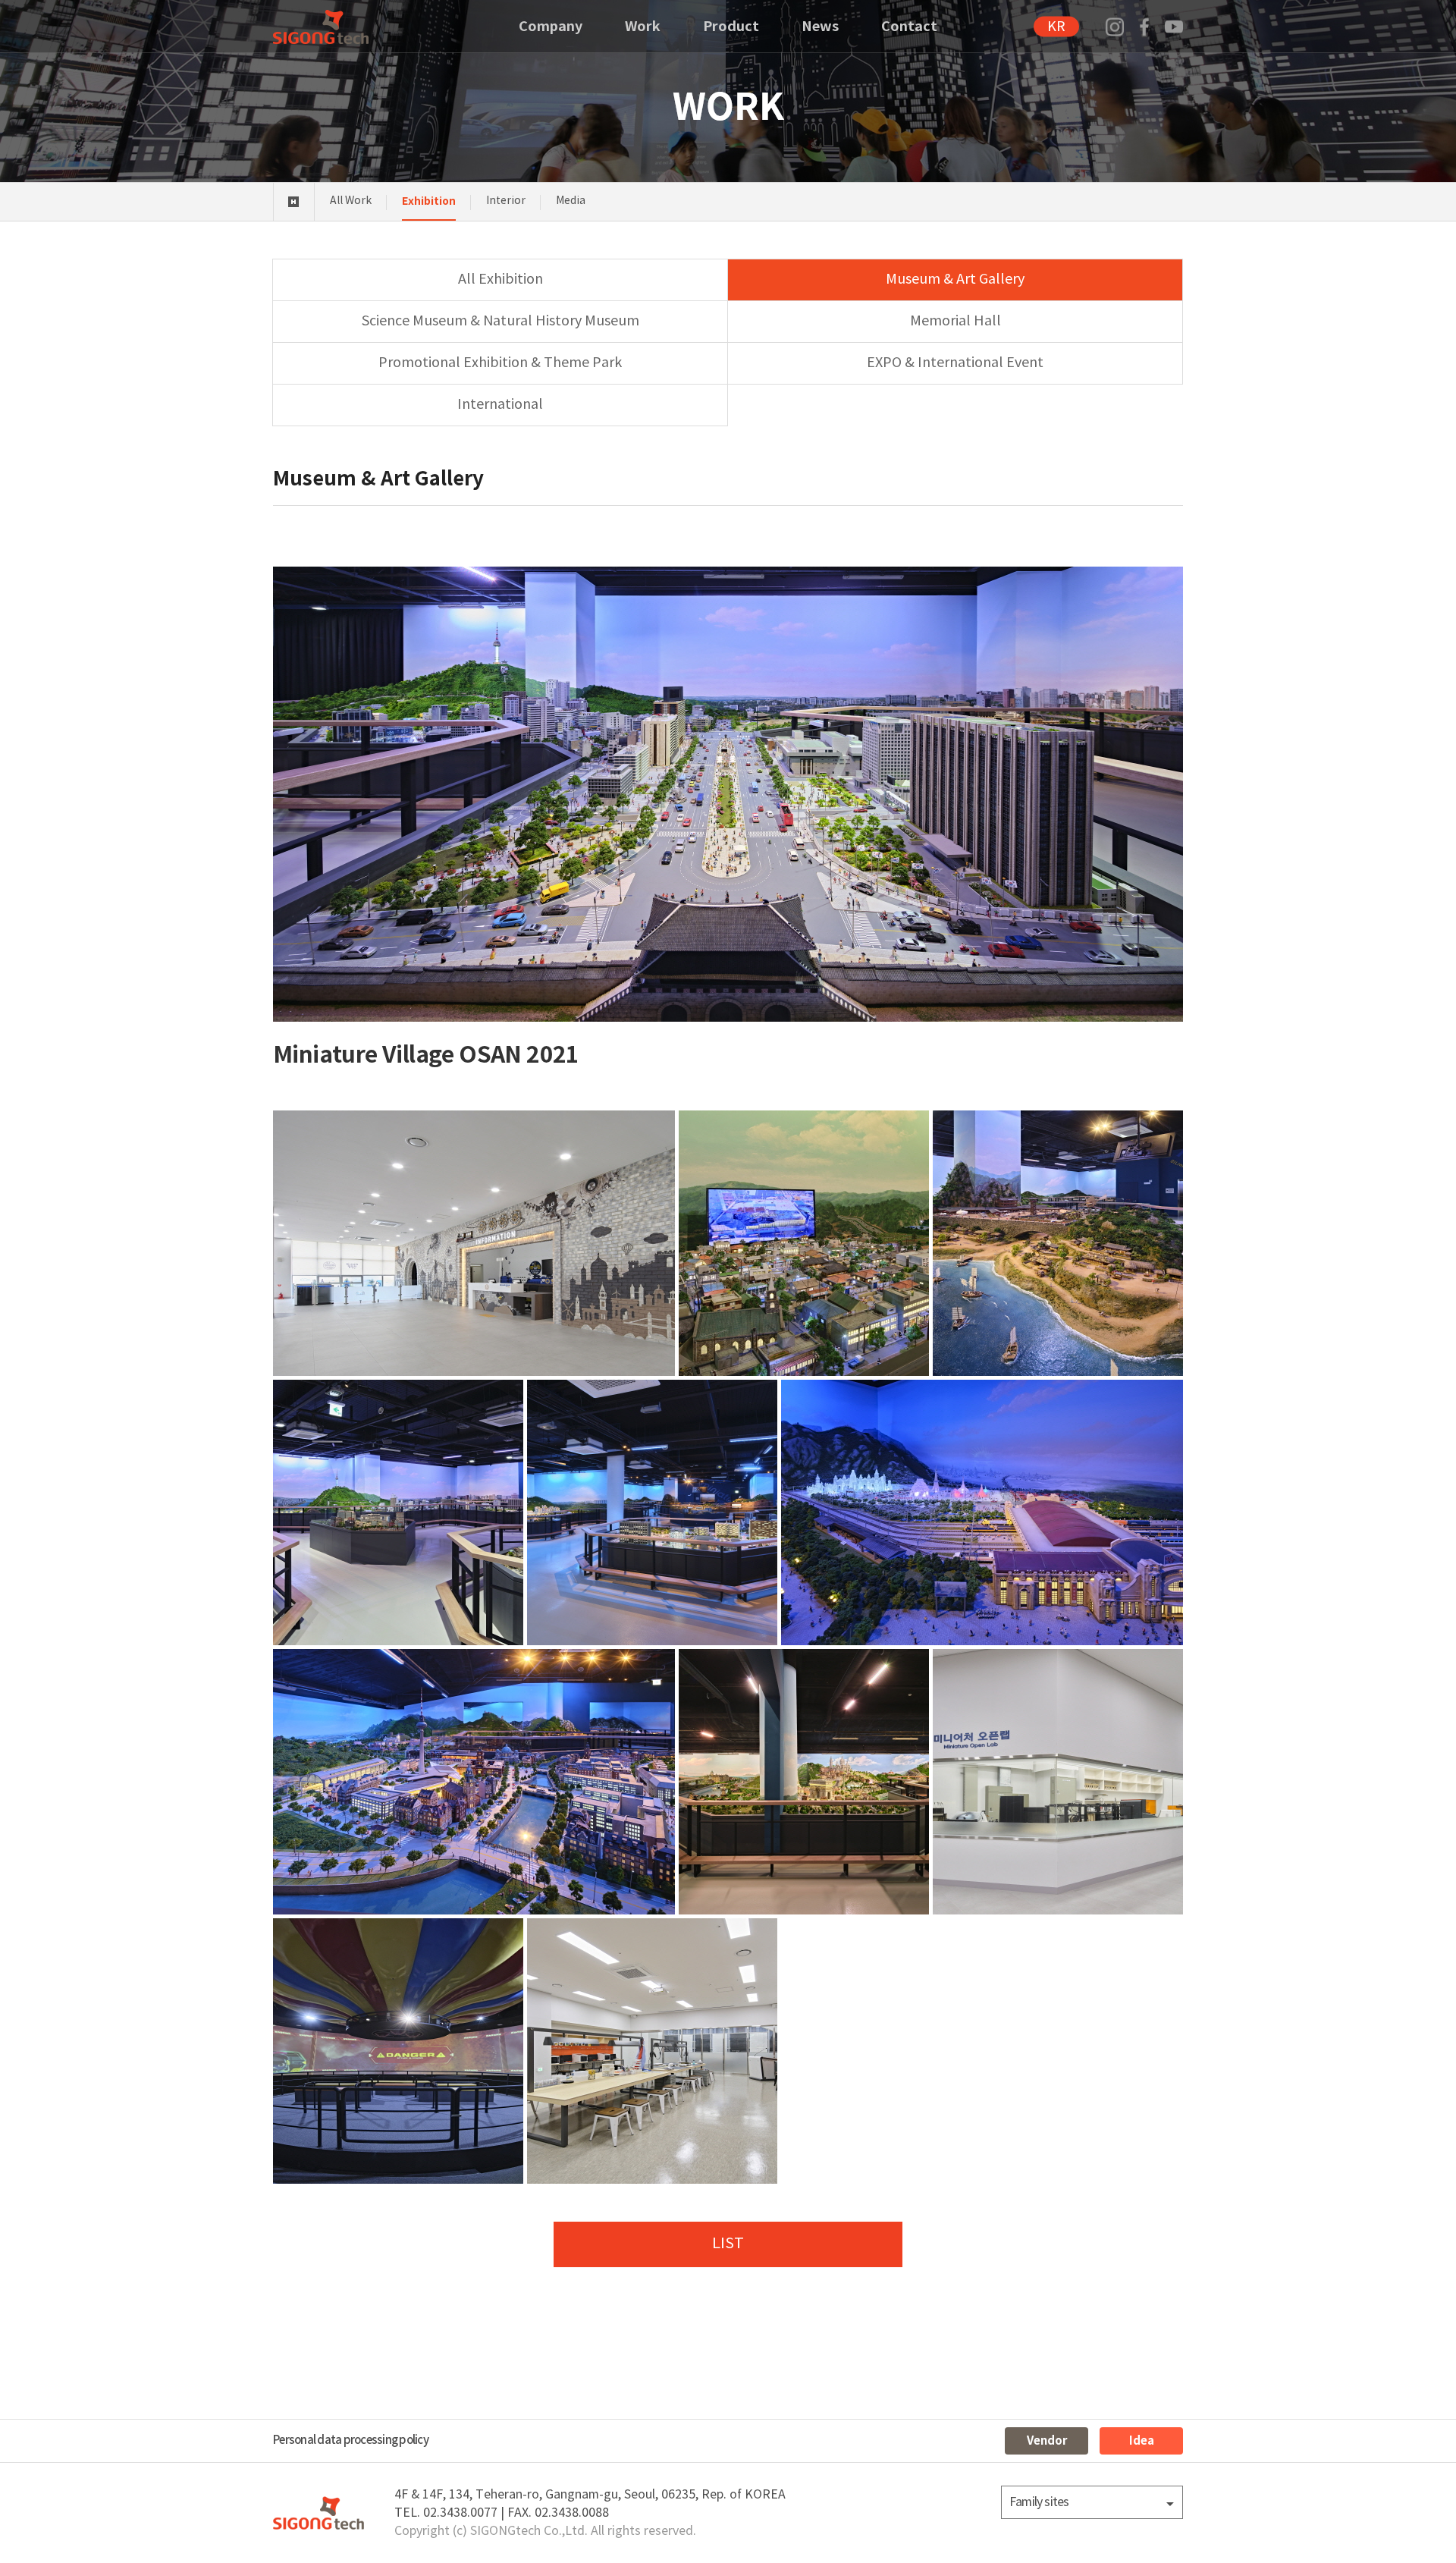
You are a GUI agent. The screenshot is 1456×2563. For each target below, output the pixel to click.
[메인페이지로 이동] (321, 27)
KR (1056, 27)
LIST (728, 2244)
